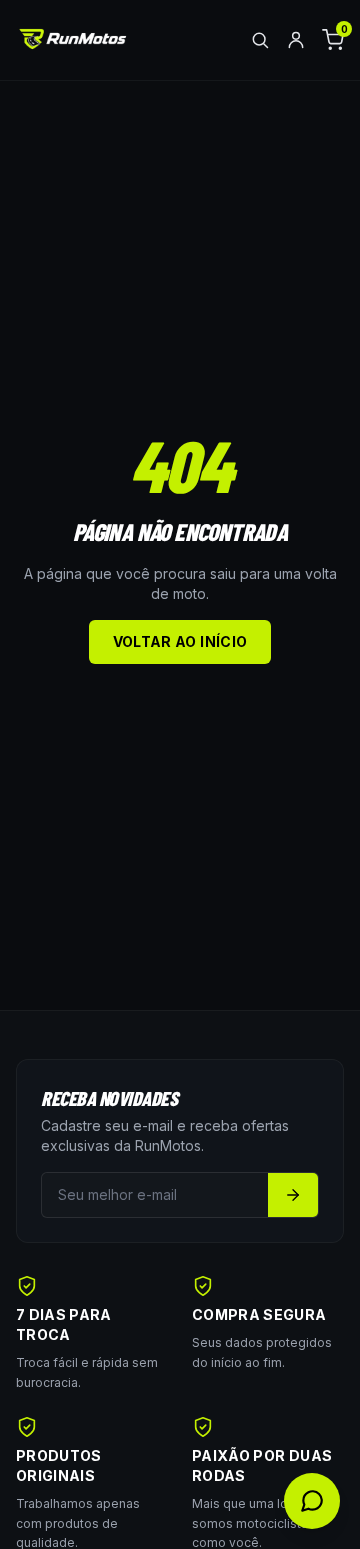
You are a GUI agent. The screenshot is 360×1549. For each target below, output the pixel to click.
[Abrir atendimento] (312, 1501)
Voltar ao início (180, 641)
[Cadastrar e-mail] (293, 1195)
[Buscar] (260, 40)
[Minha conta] (296, 40)
